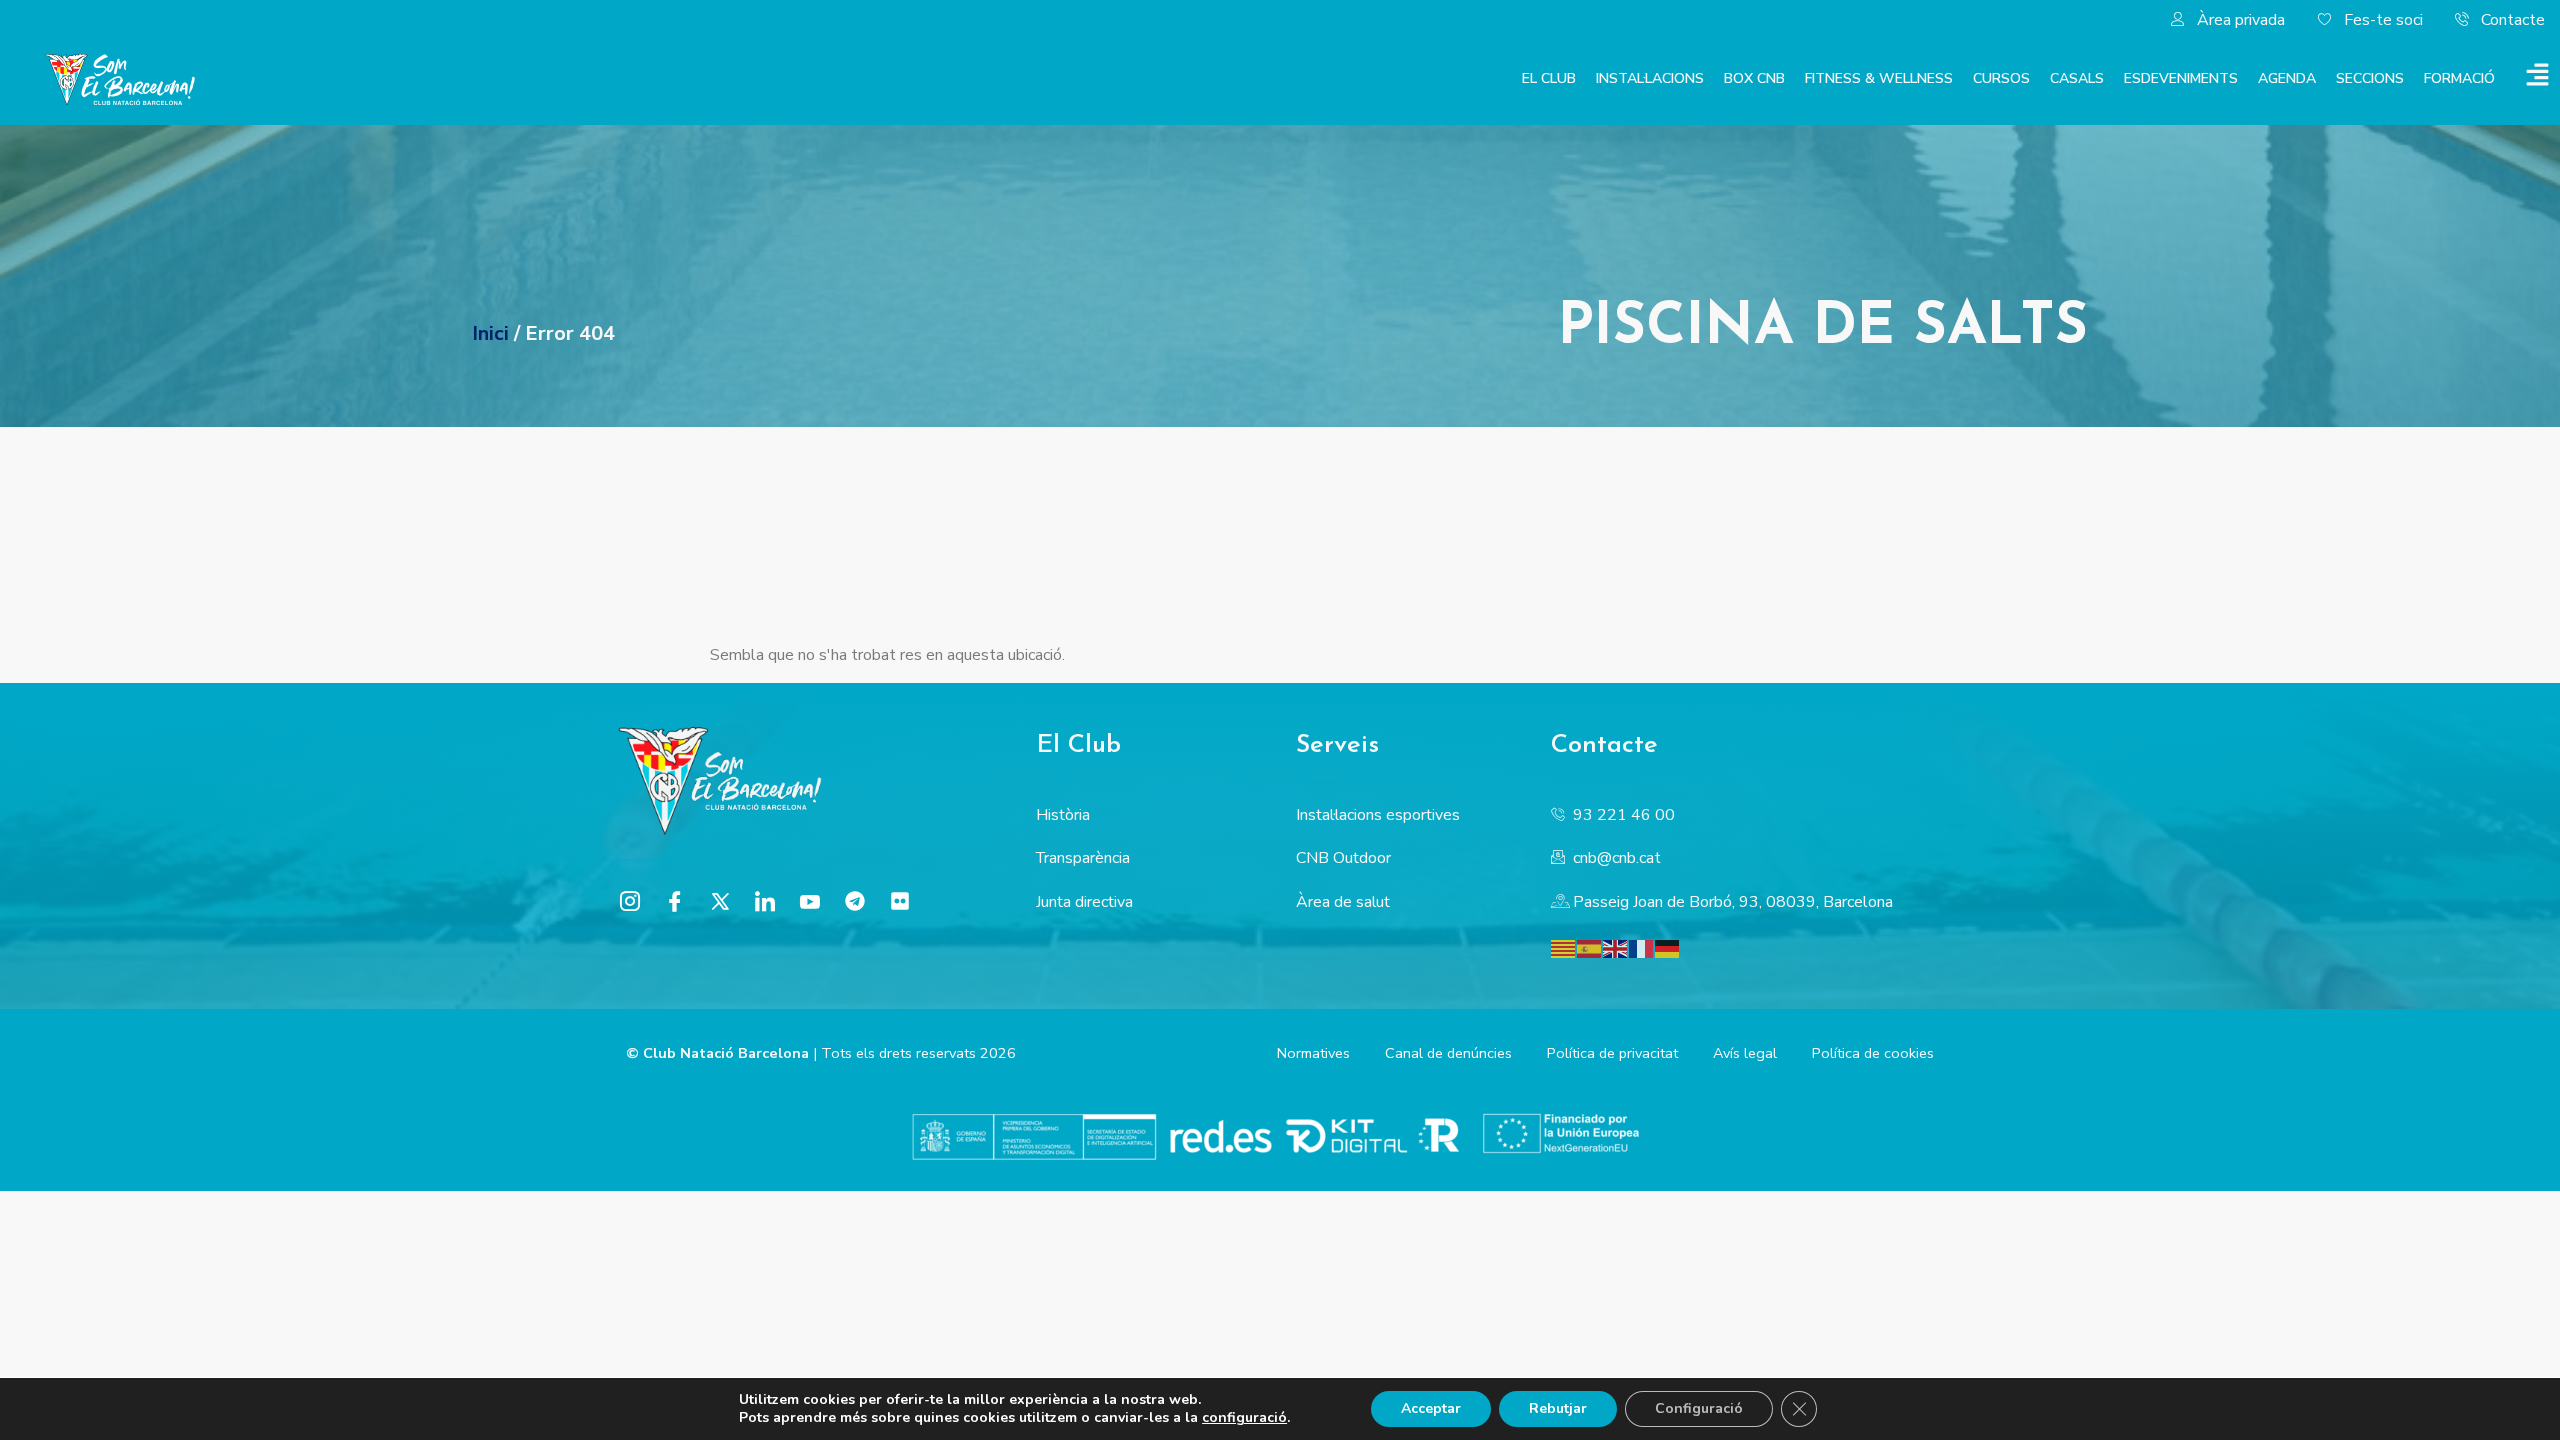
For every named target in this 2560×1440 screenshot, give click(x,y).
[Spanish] (1590, 947)
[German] (1668, 947)
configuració (1244, 1418)
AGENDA (2287, 78)
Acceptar (1431, 1408)
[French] (1642, 947)
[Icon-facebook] (675, 901)
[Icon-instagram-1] (630, 901)
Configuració (1699, 1408)
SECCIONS (2370, 78)
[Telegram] (855, 901)
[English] (1616, 947)
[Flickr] (900, 901)
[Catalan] (1564, 947)
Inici (490, 333)
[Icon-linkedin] (765, 901)
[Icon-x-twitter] (720, 901)
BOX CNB (1754, 78)
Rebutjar (1558, 1408)
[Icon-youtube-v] (810, 901)
